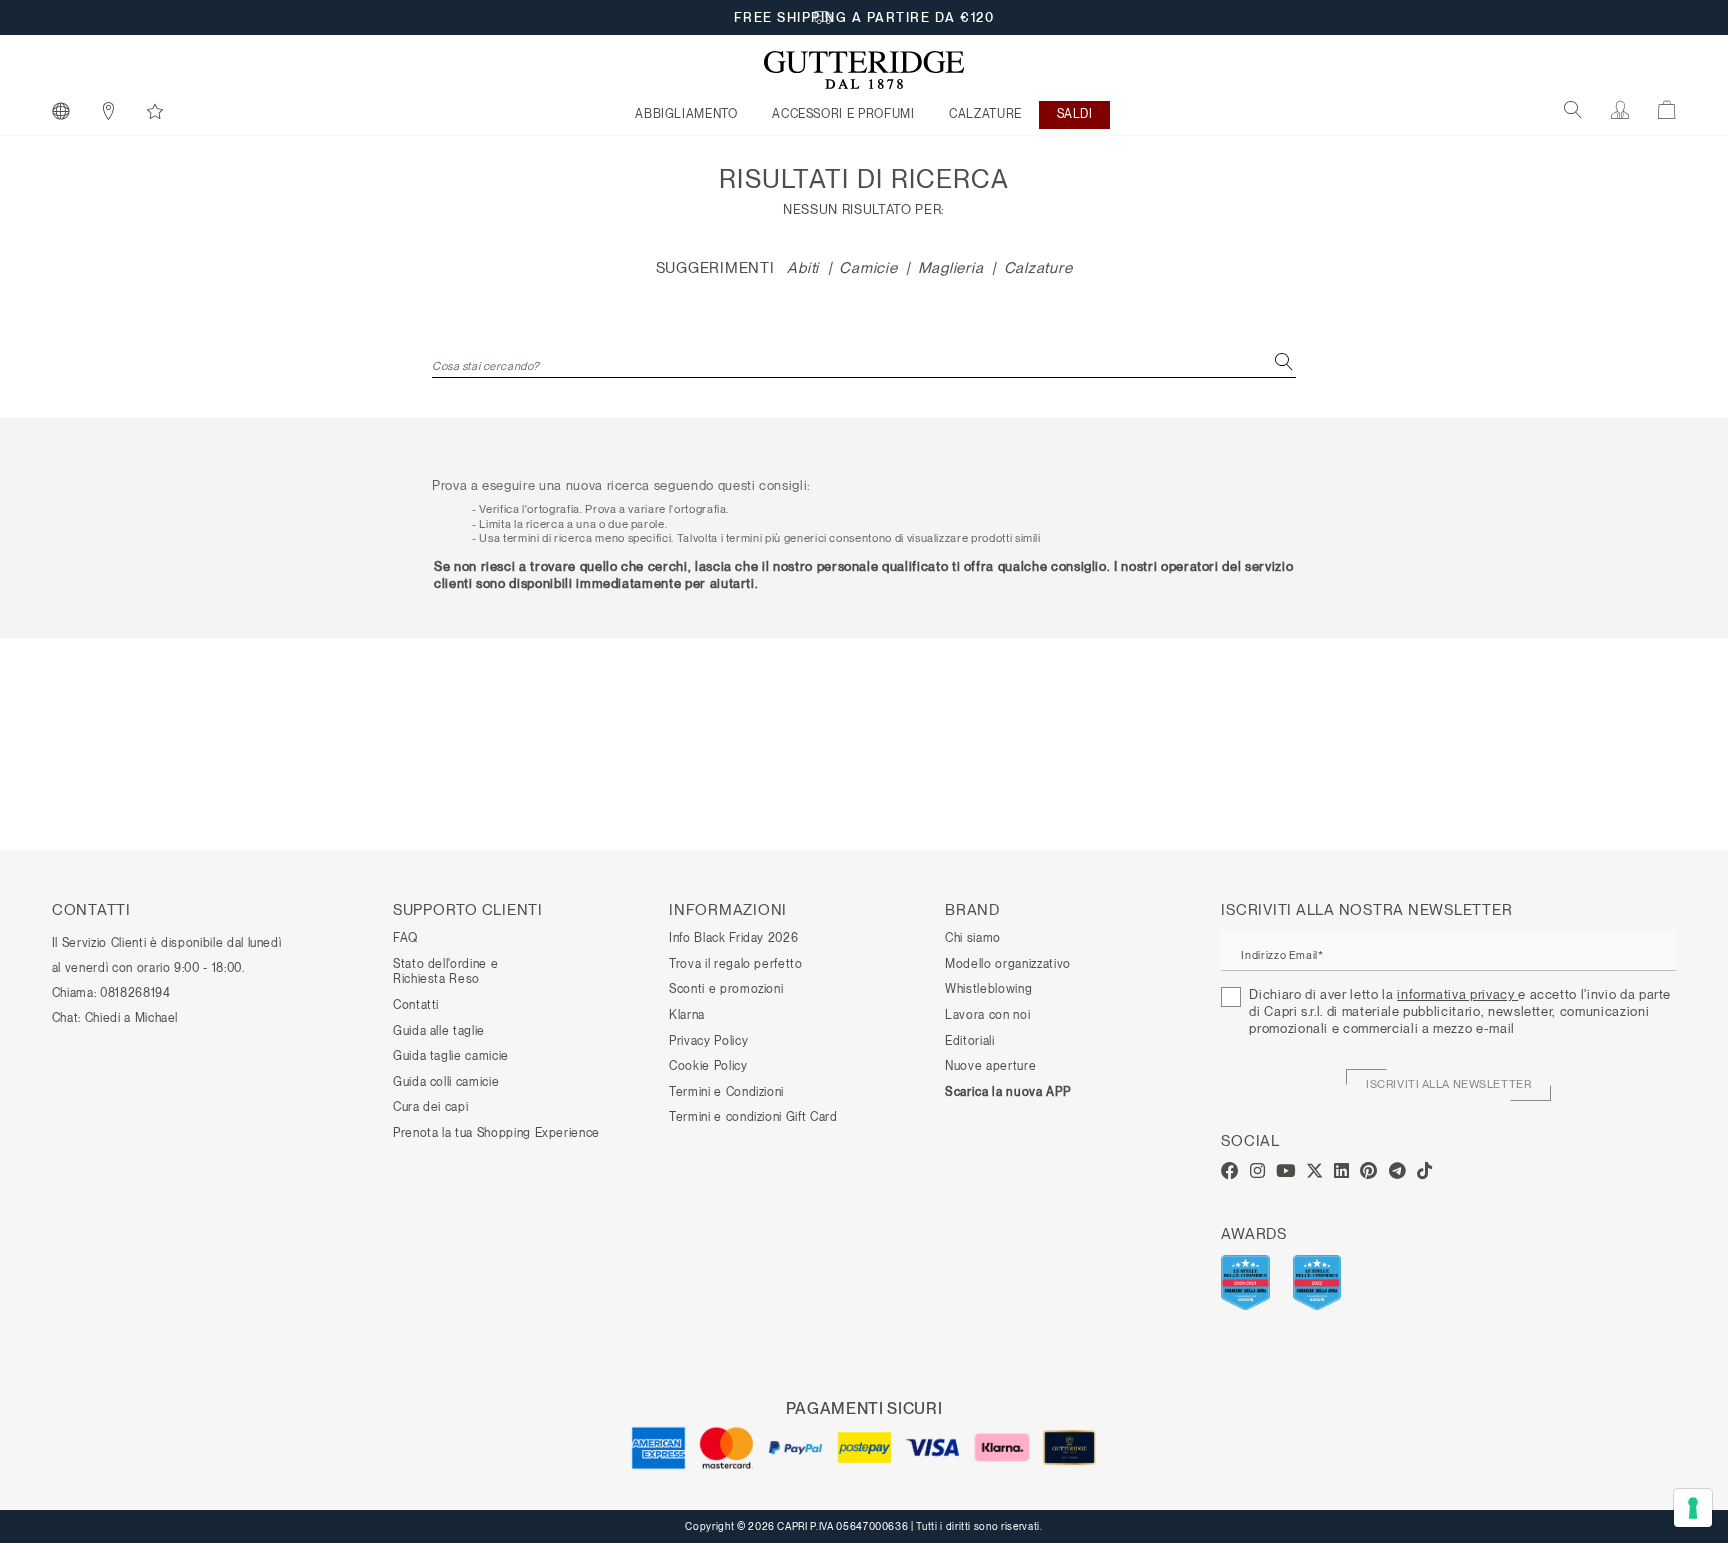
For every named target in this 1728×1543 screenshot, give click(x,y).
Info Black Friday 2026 (733, 938)
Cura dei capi (430, 1107)
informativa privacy (1457, 994)
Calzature (1038, 268)
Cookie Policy (708, 1066)
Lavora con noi (987, 1015)
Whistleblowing (988, 989)
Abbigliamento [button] (686, 114)
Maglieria (951, 268)
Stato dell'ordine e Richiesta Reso (445, 972)
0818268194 (135, 993)
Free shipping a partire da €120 (864, 17)
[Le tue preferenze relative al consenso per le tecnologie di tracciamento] (1693, 1508)
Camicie (868, 268)
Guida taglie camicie (451, 1056)
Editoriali (970, 1041)
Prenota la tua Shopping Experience (496, 1133)
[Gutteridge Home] (864, 70)
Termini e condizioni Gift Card (753, 1117)
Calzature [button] (985, 114)
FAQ (405, 938)
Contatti (416, 1005)
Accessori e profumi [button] (843, 114)
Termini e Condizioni (726, 1092)
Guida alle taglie (439, 1031)
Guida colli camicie (446, 1082)
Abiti (803, 268)
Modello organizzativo (1008, 964)
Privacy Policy (708, 1041)
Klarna (687, 1015)
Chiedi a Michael (131, 1018)
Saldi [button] (1075, 114)
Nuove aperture (990, 1066)
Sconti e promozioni (726, 989)
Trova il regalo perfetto (736, 964)
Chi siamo (973, 938)
